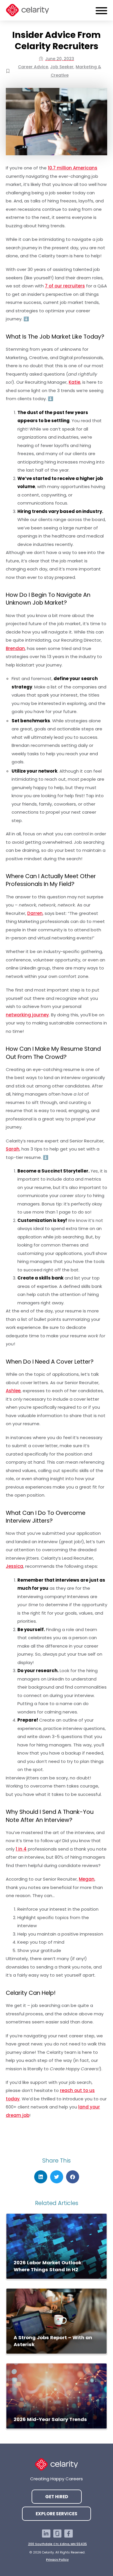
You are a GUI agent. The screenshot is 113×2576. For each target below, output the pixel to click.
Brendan (15, 648)
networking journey (27, 1015)
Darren (35, 913)
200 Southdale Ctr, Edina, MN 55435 (58, 2544)
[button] (41, 2177)
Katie (74, 382)
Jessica (14, 1566)
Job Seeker (62, 67)
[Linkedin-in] (46, 2534)
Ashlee (13, 1391)
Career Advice (33, 67)
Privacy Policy (57, 2560)
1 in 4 (21, 1849)
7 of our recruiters (65, 286)
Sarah (13, 1149)
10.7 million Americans (73, 168)
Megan (87, 1879)
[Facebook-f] (69, 2534)
